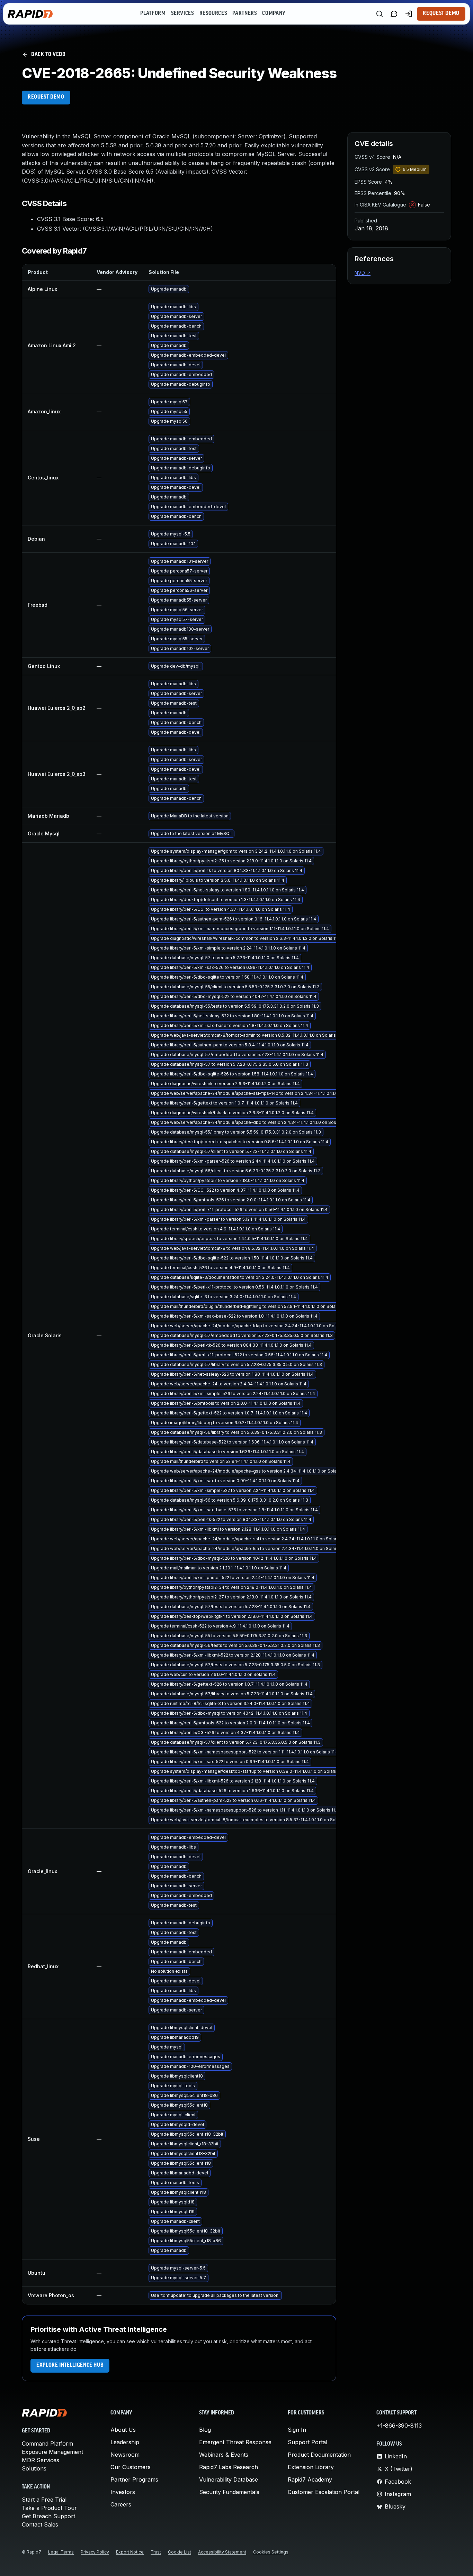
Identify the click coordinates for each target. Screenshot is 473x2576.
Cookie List (180, 2552)
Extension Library (311, 2467)
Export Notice (130, 2552)
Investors (123, 2492)
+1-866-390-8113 (399, 2426)
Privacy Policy (95, 2552)
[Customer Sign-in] (409, 14)
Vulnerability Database (229, 2479)
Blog (205, 2430)
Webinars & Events (224, 2455)
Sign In (297, 2430)
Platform (153, 13)
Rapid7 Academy (310, 2479)
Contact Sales (40, 2524)
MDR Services (41, 2460)
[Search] (380, 14)
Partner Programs (134, 2479)
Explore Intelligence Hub (70, 2365)
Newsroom (125, 2455)
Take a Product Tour (49, 2508)
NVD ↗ (363, 273)
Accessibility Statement (222, 2552)
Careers (121, 2504)
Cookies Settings (271, 2552)
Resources (213, 13)
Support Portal (307, 2442)
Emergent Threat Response (235, 2442)
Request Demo (441, 13)
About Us (123, 2430)
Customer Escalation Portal (324, 2492)
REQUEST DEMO (46, 97)
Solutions (34, 2468)
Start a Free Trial (44, 2500)
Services (182, 13)
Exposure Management (52, 2452)
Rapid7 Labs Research (229, 2467)
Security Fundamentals (229, 2492)
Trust (156, 2552)
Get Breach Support (48, 2516)
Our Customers (131, 2467)
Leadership (125, 2442)
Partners (244, 13)
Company (274, 13)
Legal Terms (61, 2552)
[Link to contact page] (394, 14)
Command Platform (47, 2444)
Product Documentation (319, 2455)
